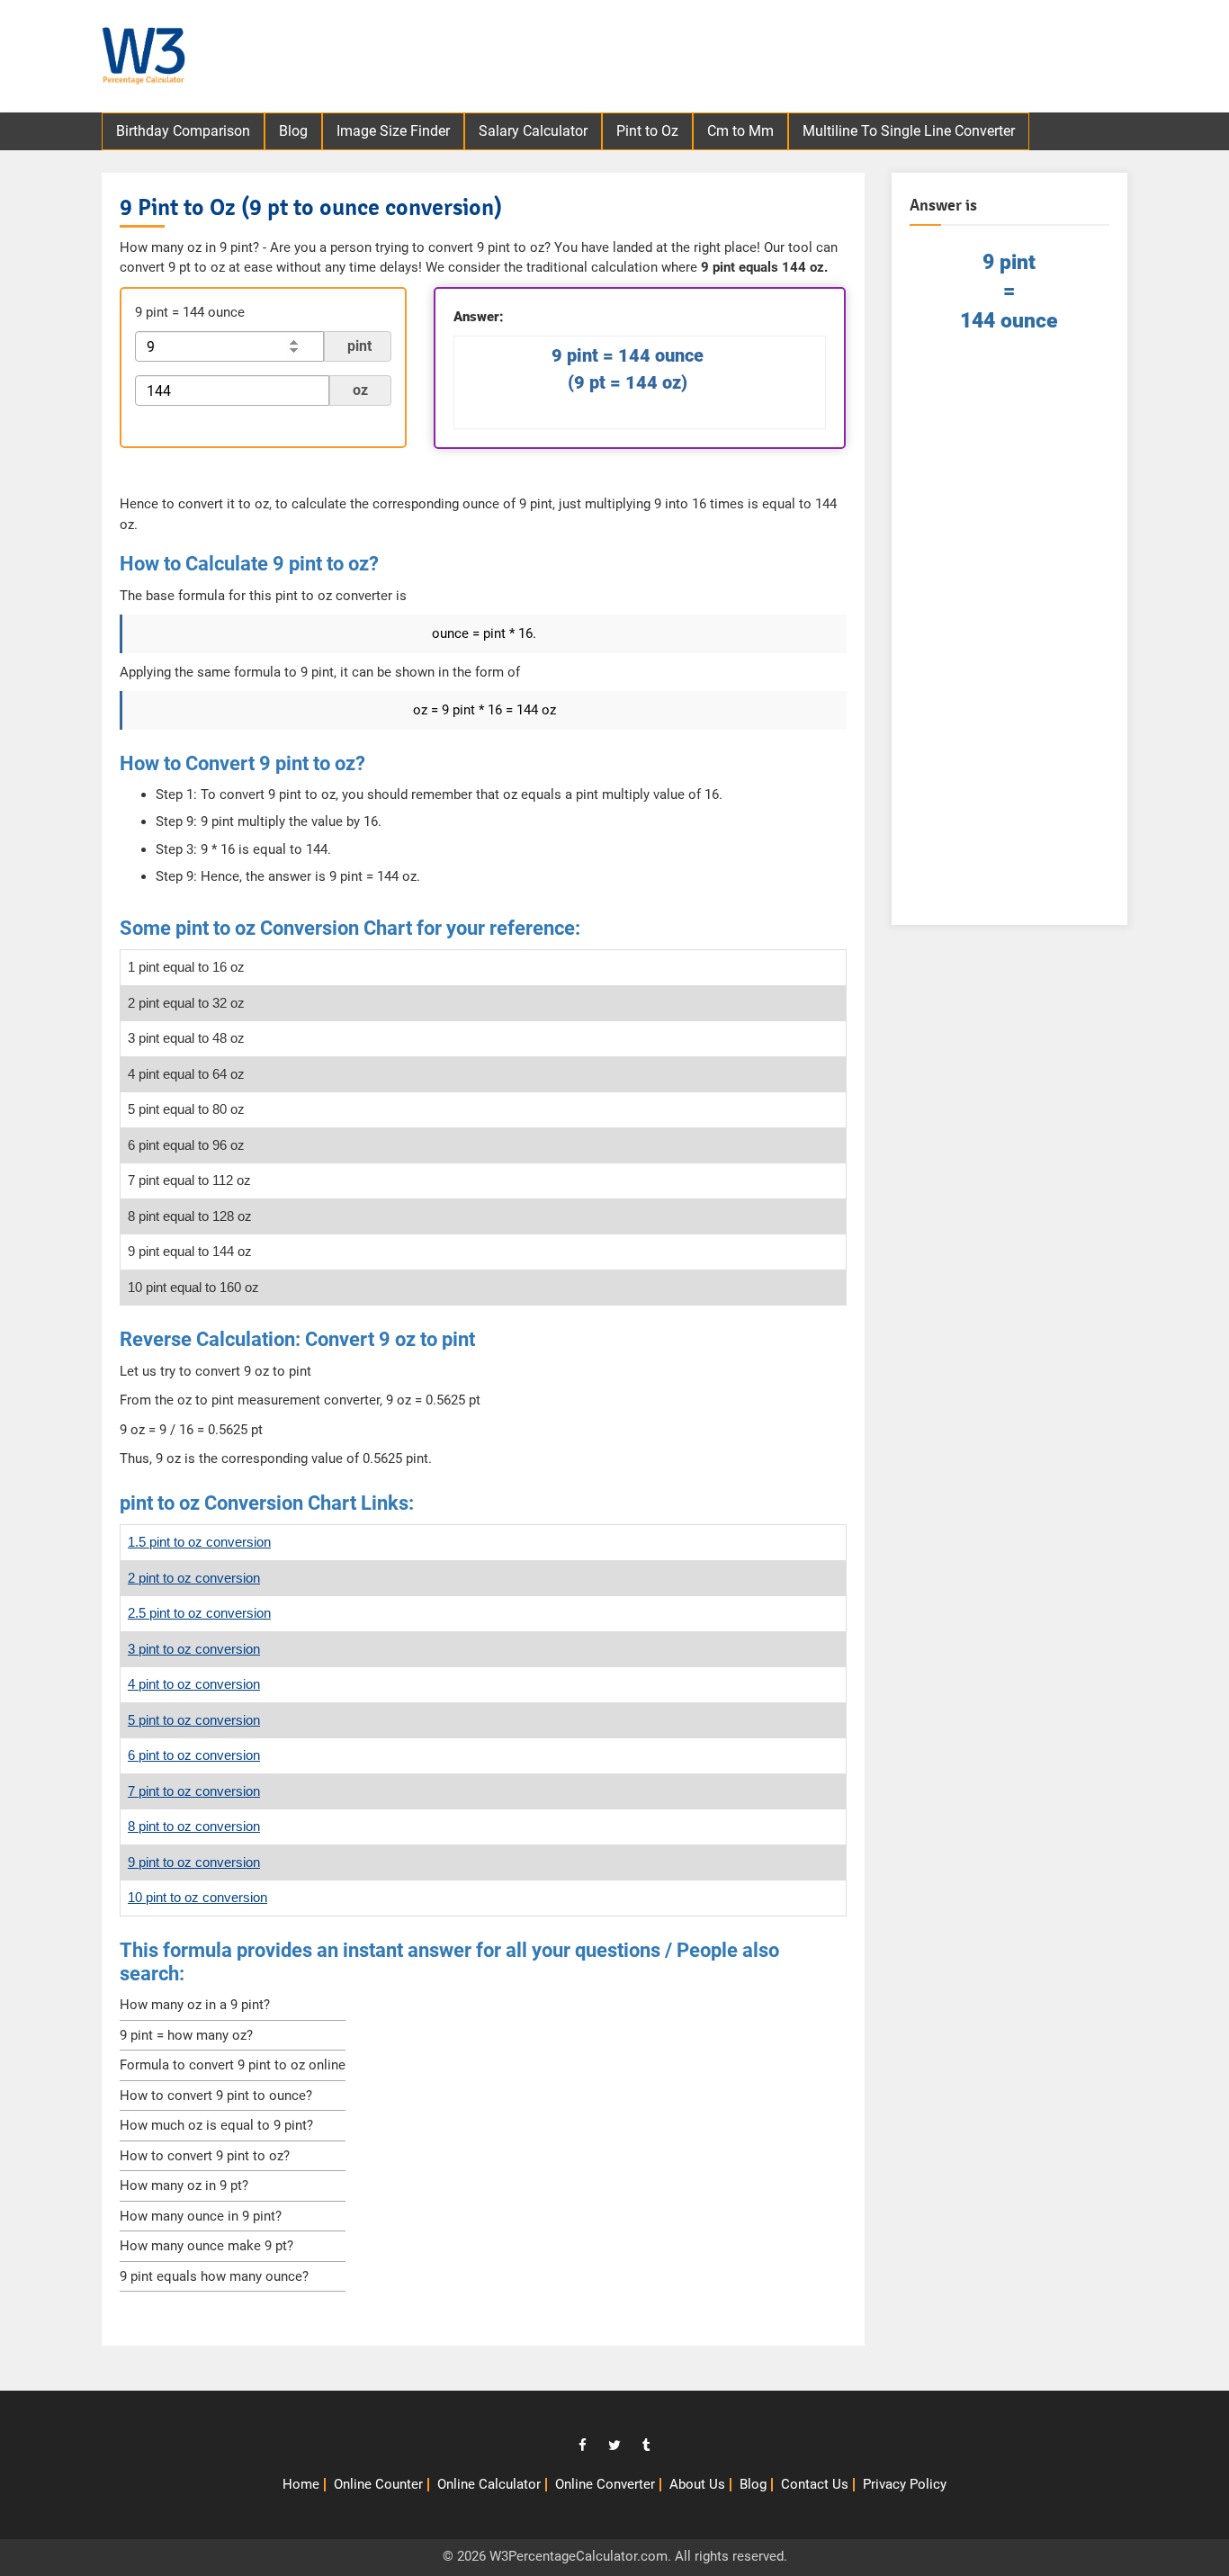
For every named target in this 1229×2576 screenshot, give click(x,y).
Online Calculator (489, 2484)
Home (301, 2484)
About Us (697, 2484)
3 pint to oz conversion (194, 1649)
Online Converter (605, 2484)
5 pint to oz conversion (194, 1720)
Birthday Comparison (183, 131)
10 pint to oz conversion (197, 1897)
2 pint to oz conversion (194, 1578)
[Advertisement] (813, 58)
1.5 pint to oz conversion (199, 1542)
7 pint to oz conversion (194, 1791)
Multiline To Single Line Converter (909, 131)
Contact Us (815, 2484)
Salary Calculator (533, 131)
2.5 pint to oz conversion (199, 1613)
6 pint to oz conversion (194, 1755)
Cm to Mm (740, 131)
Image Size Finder (393, 131)
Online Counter (378, 2484)
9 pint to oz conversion (194, 1862)
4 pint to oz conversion (194, 1684)
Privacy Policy (905, 2484)
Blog (293, 131)
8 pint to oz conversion (194, 1826)
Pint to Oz (647, 131)
